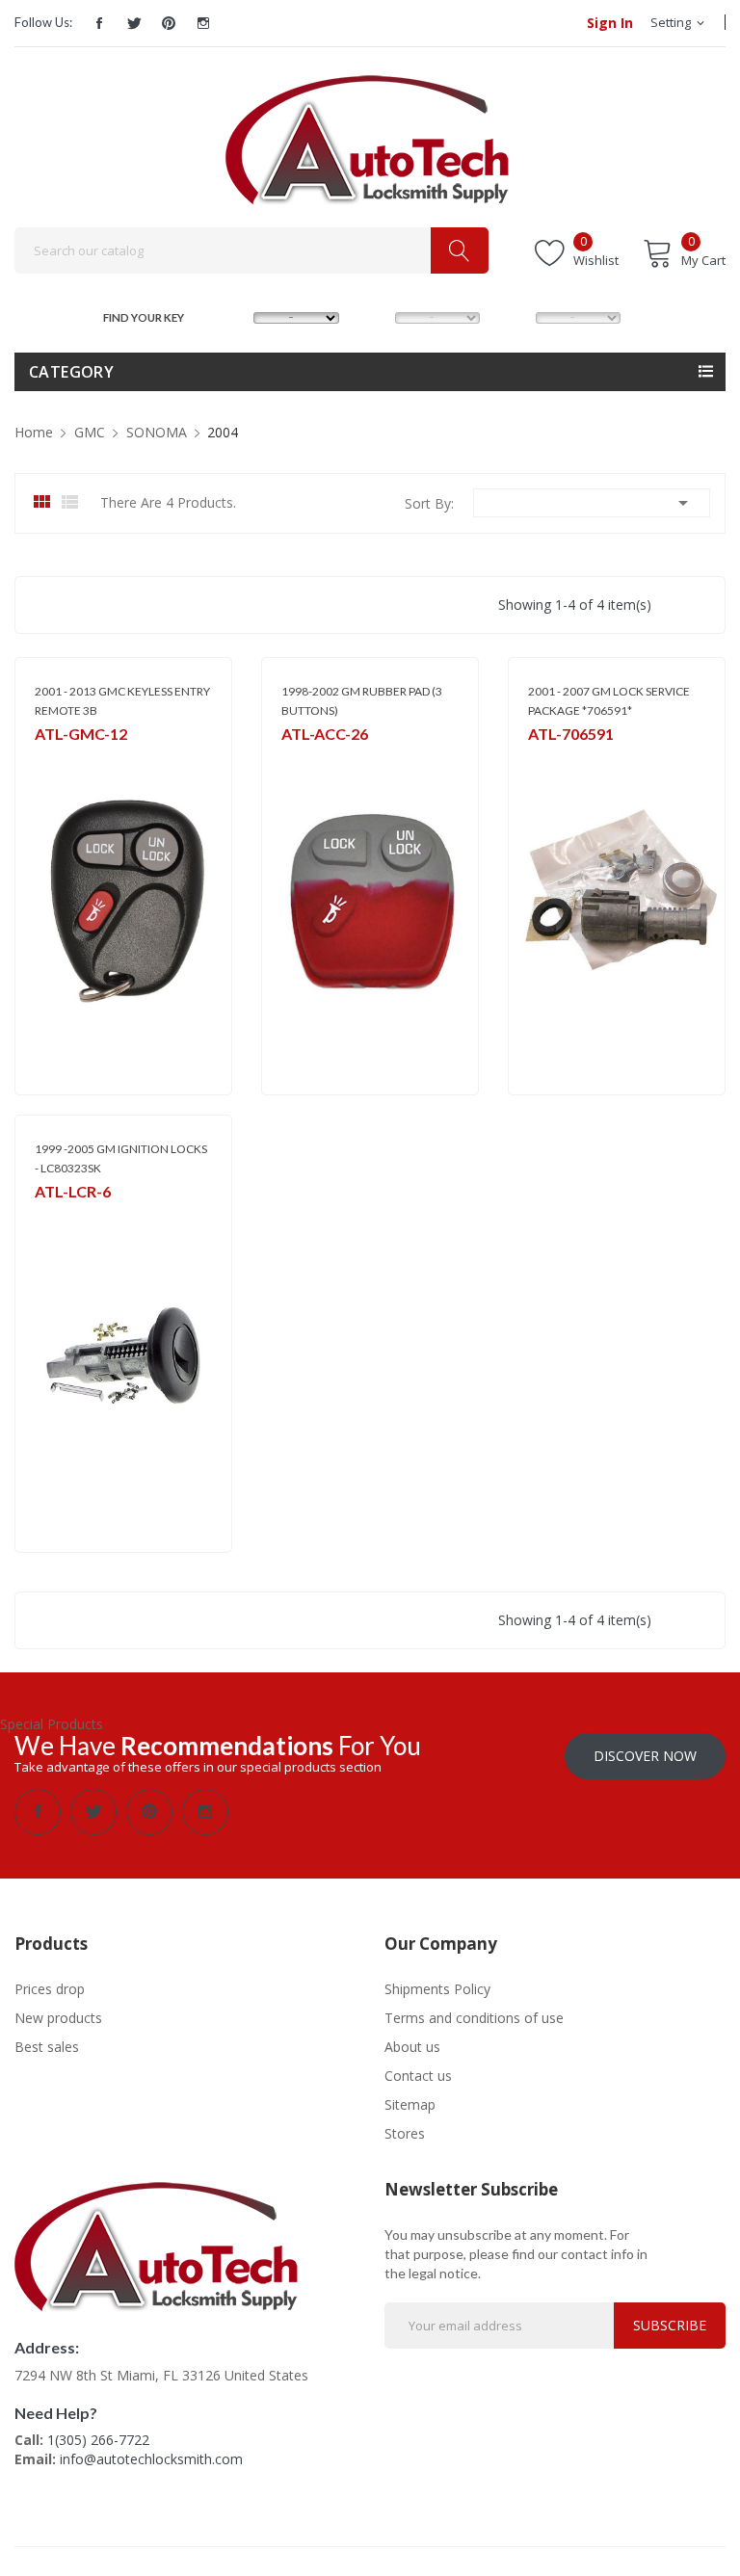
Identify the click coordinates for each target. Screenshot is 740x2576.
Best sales (47, 2047)
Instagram (203, 23)
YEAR (515, 315)
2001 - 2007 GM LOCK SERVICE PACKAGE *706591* (609, 701)
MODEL (376, 315)
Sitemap (410, 2104)
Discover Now (645, 1756)
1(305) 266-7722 (98, 2440)
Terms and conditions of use (474, 2018)
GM (44, 760)
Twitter (134, 23)
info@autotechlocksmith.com (151, 2459)
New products (58, 2018)
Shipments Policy (437, 1989)
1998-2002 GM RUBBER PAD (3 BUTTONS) (362, 701)
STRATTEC (555, 760)
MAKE (235, 315)
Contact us (418, 2076)
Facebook (99, 23)
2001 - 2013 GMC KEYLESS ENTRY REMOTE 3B (122, 701)
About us (412, 2047)
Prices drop (50, 1989)
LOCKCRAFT (67, 1217)
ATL (291, 760)
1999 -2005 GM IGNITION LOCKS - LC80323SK (121, 1158)
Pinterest (169, 23)
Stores (405, 2133)
